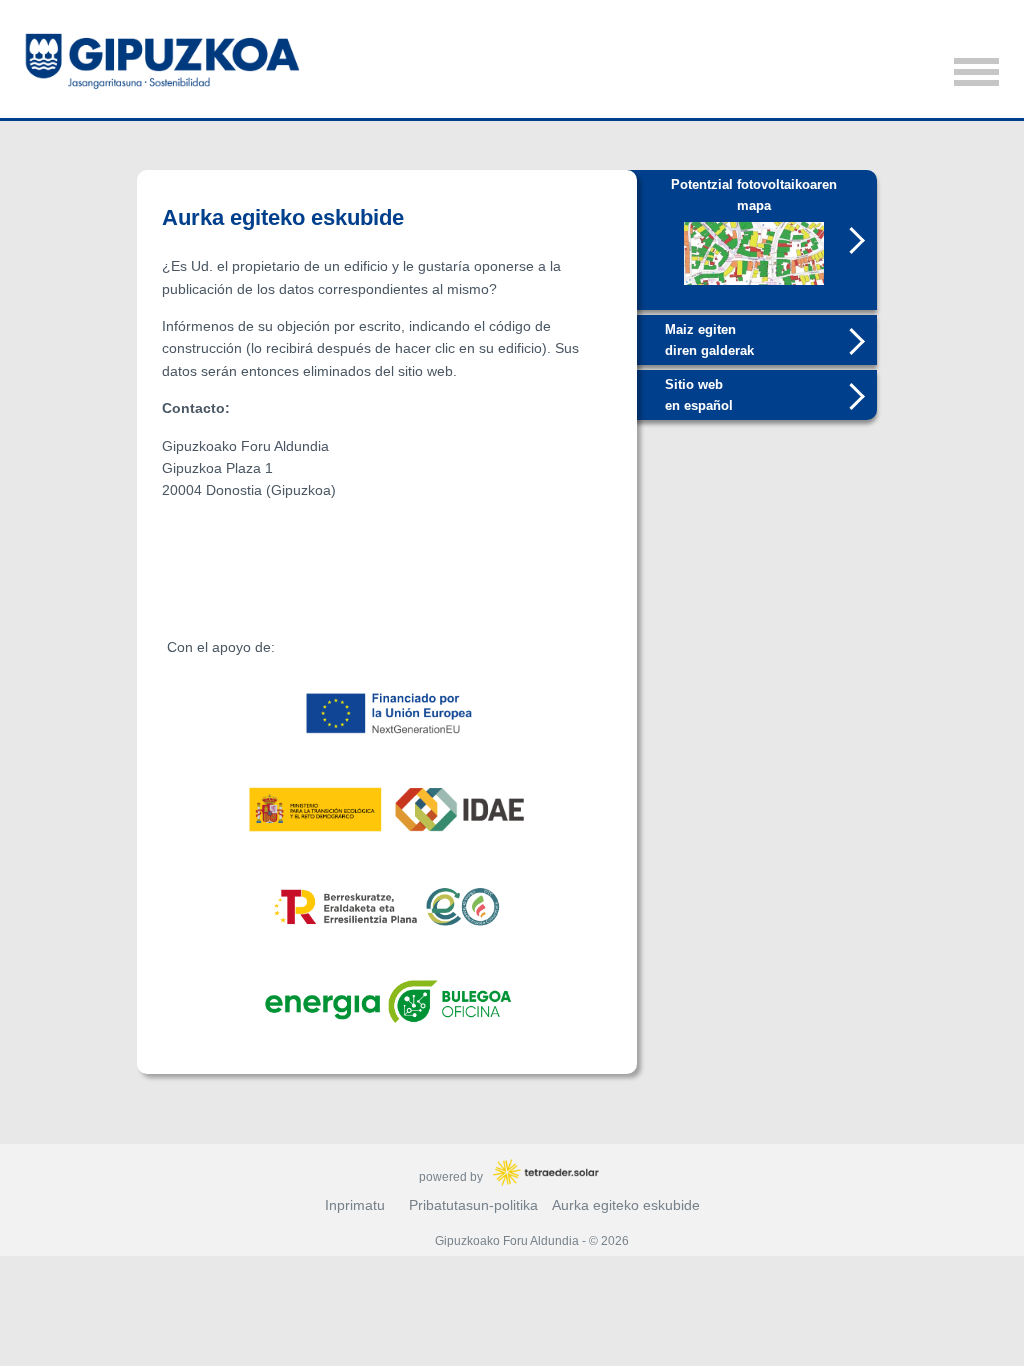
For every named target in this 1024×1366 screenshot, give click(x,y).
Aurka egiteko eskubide (626, 1205)
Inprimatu (355, 1205)
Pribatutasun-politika (473, 1205)
